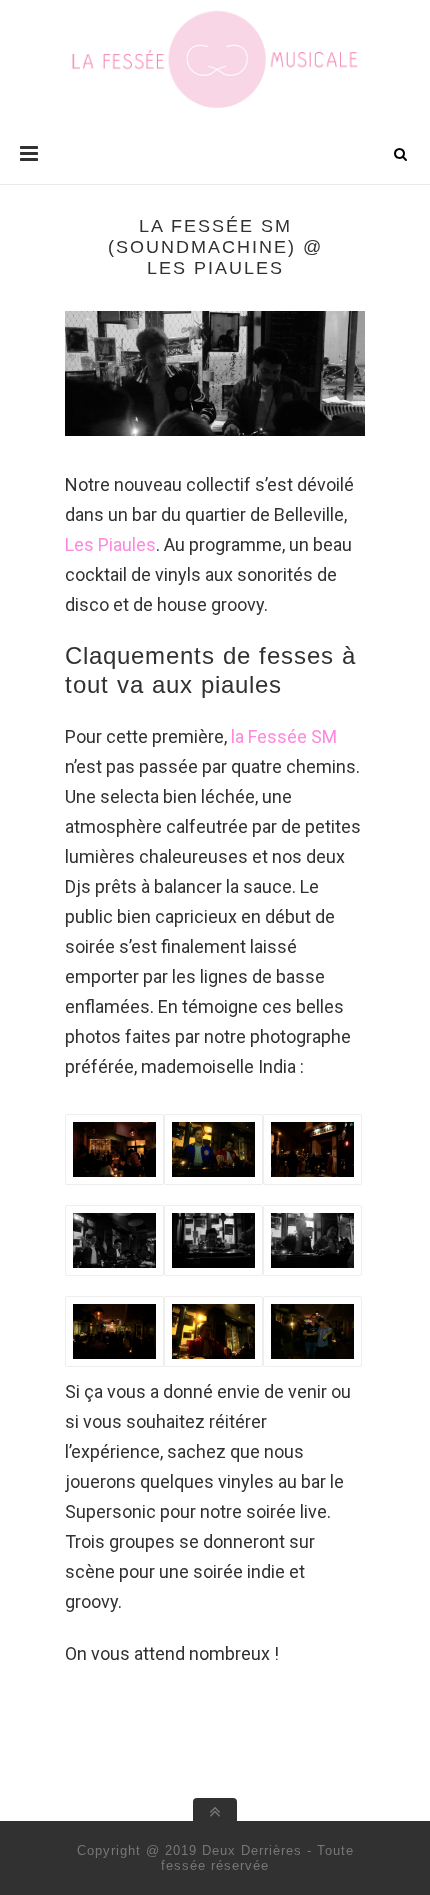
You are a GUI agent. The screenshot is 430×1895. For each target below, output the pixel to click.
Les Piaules (110, 544)
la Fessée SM (284, 736)
